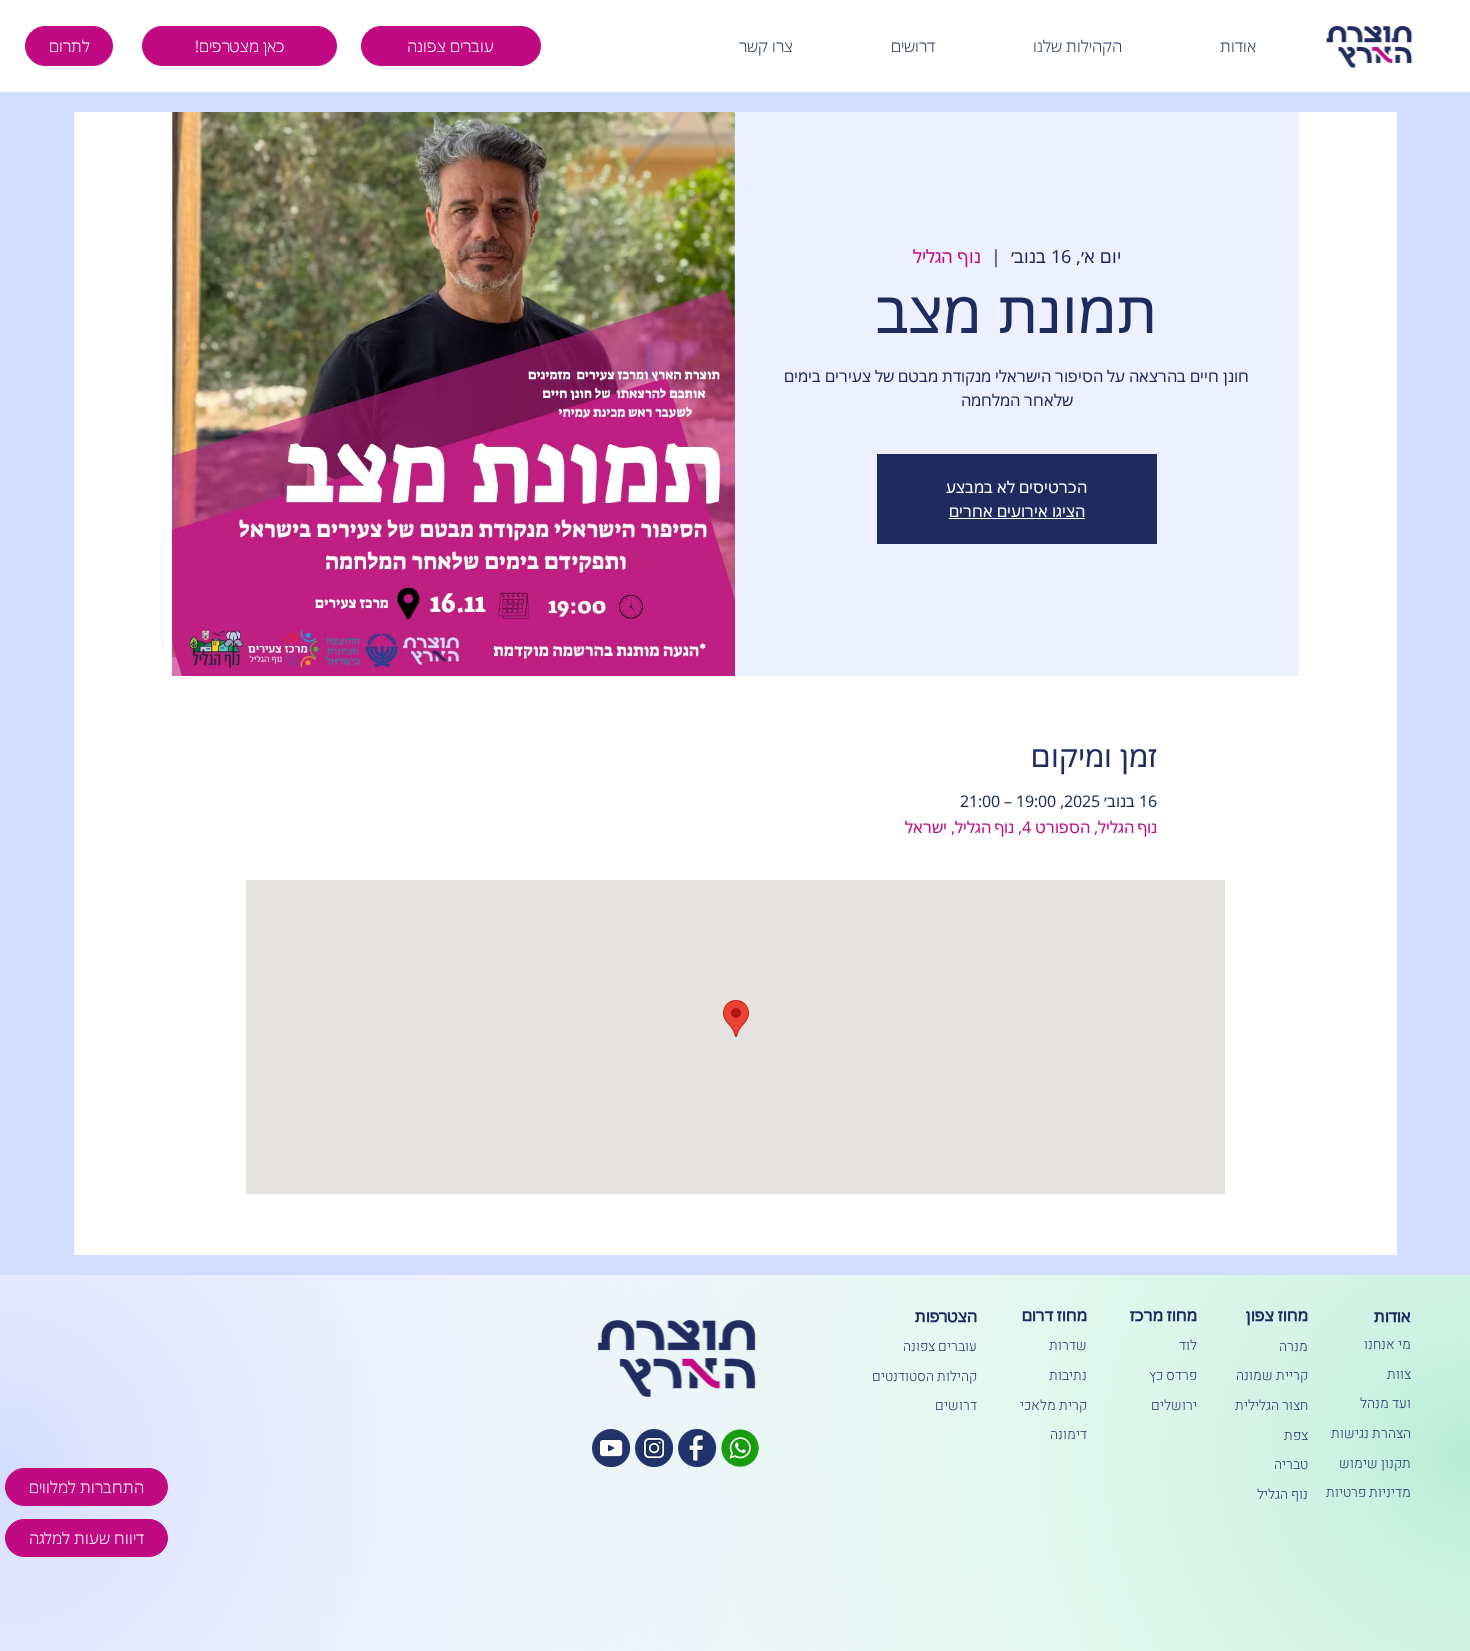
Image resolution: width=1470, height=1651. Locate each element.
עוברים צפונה (940, 1346)
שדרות (1068, 1345)
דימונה (1068, 1434)
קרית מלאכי (1053, 1405)
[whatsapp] (740, 1448)
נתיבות (1068, 1375)
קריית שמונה (1272, 1375)
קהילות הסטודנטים (924, 1376)
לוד (1188, 1345)
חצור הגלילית (1271, 1405)
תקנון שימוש (1375, 1463)
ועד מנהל (1385, 1403)
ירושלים (1174, 1405)
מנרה (1293, 1346)
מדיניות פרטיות (1368, 1492)
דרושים (956, 1405)
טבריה (1291, 1464)
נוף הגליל (1282, 1494)
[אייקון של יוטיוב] (611, 1448)
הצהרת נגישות (1371, 1433)
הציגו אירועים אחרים (1017, 511)
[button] (1192, 46)
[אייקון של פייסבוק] (697, 1448)
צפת (1296, 1435)
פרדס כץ (1173, 1375)
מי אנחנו (1387, 1344)
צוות (1399, 1374)
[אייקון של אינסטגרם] (654, 1448)
